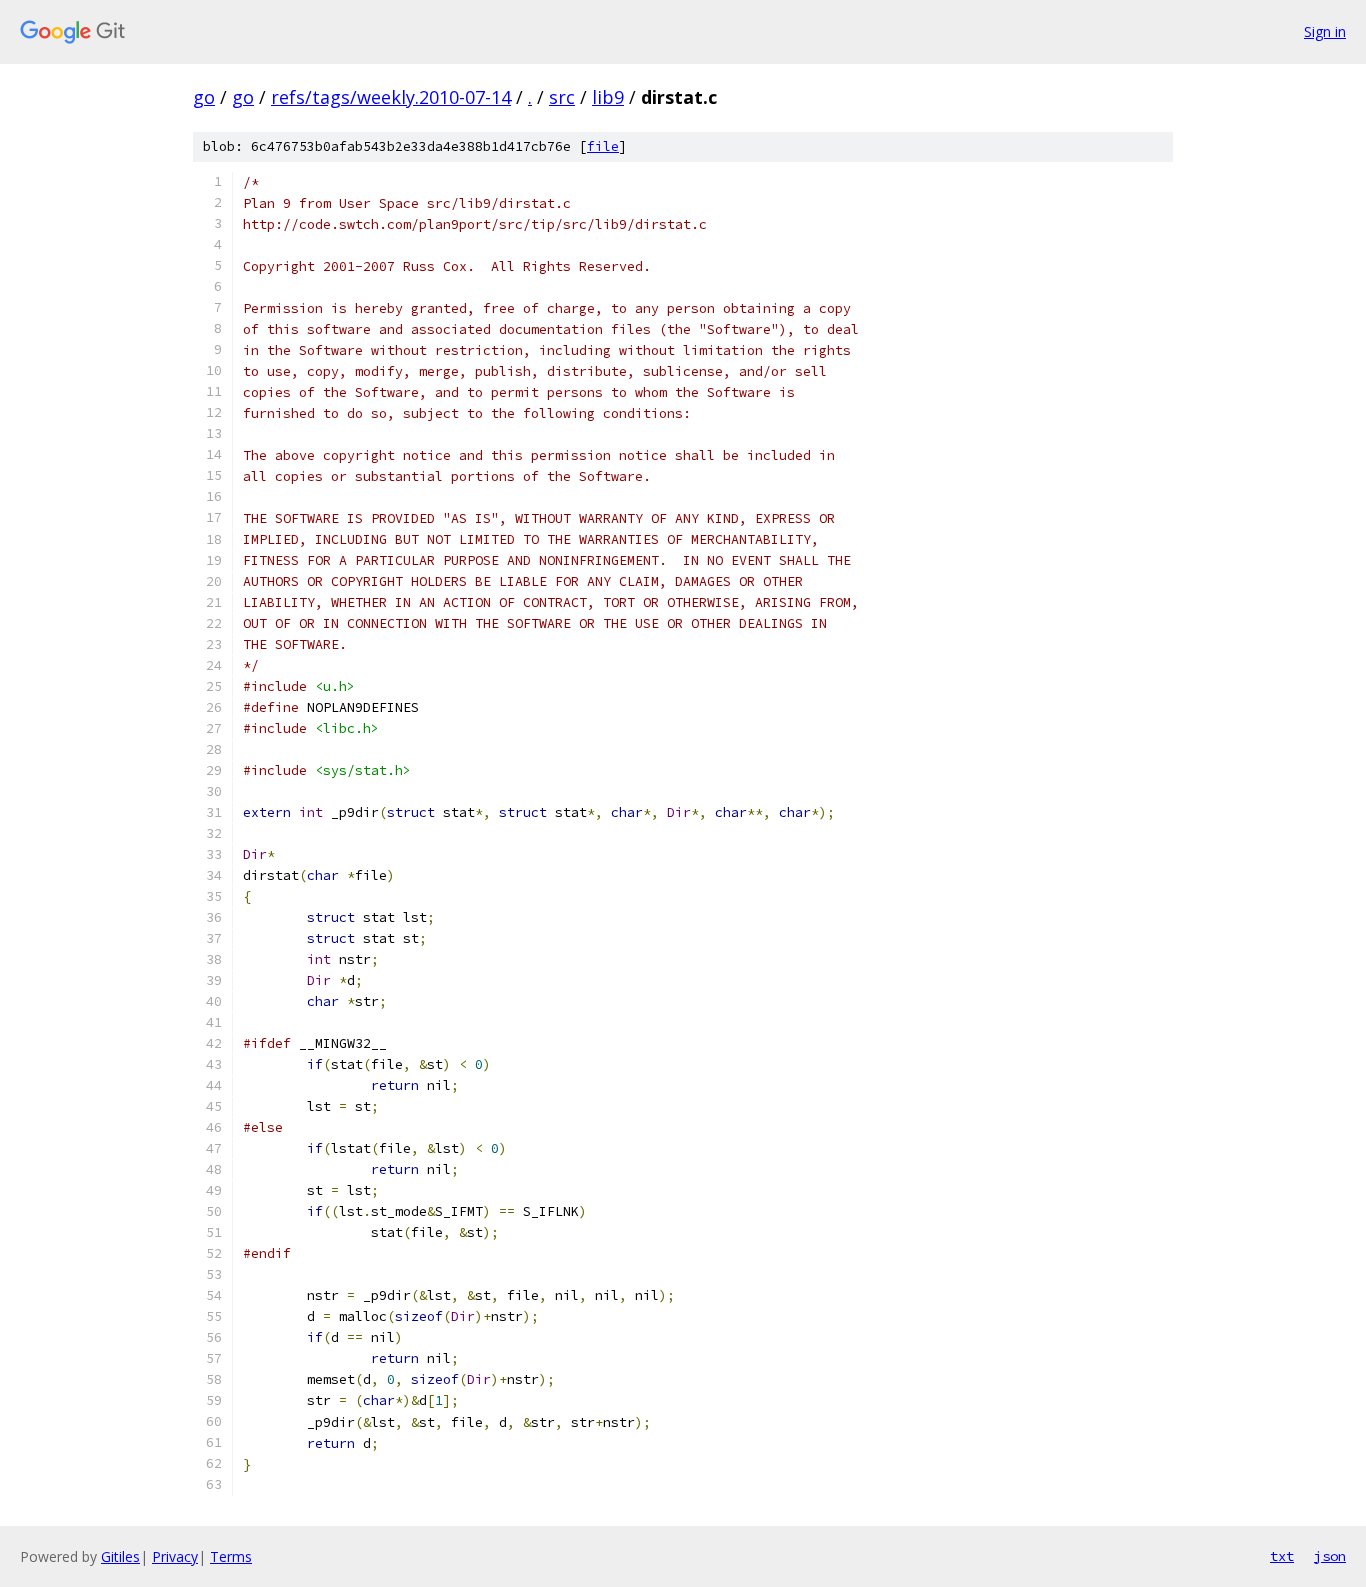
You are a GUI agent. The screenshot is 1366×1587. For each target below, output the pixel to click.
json (1330, 1556)
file (603, 146)
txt (1282, 1556)
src (562, 97)
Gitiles (120, 1556)
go (204, 97)
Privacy (175, 1556)
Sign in (1325, 31)
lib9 (608, 97)
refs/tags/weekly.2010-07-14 (391, 97)
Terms (231, 1556)
